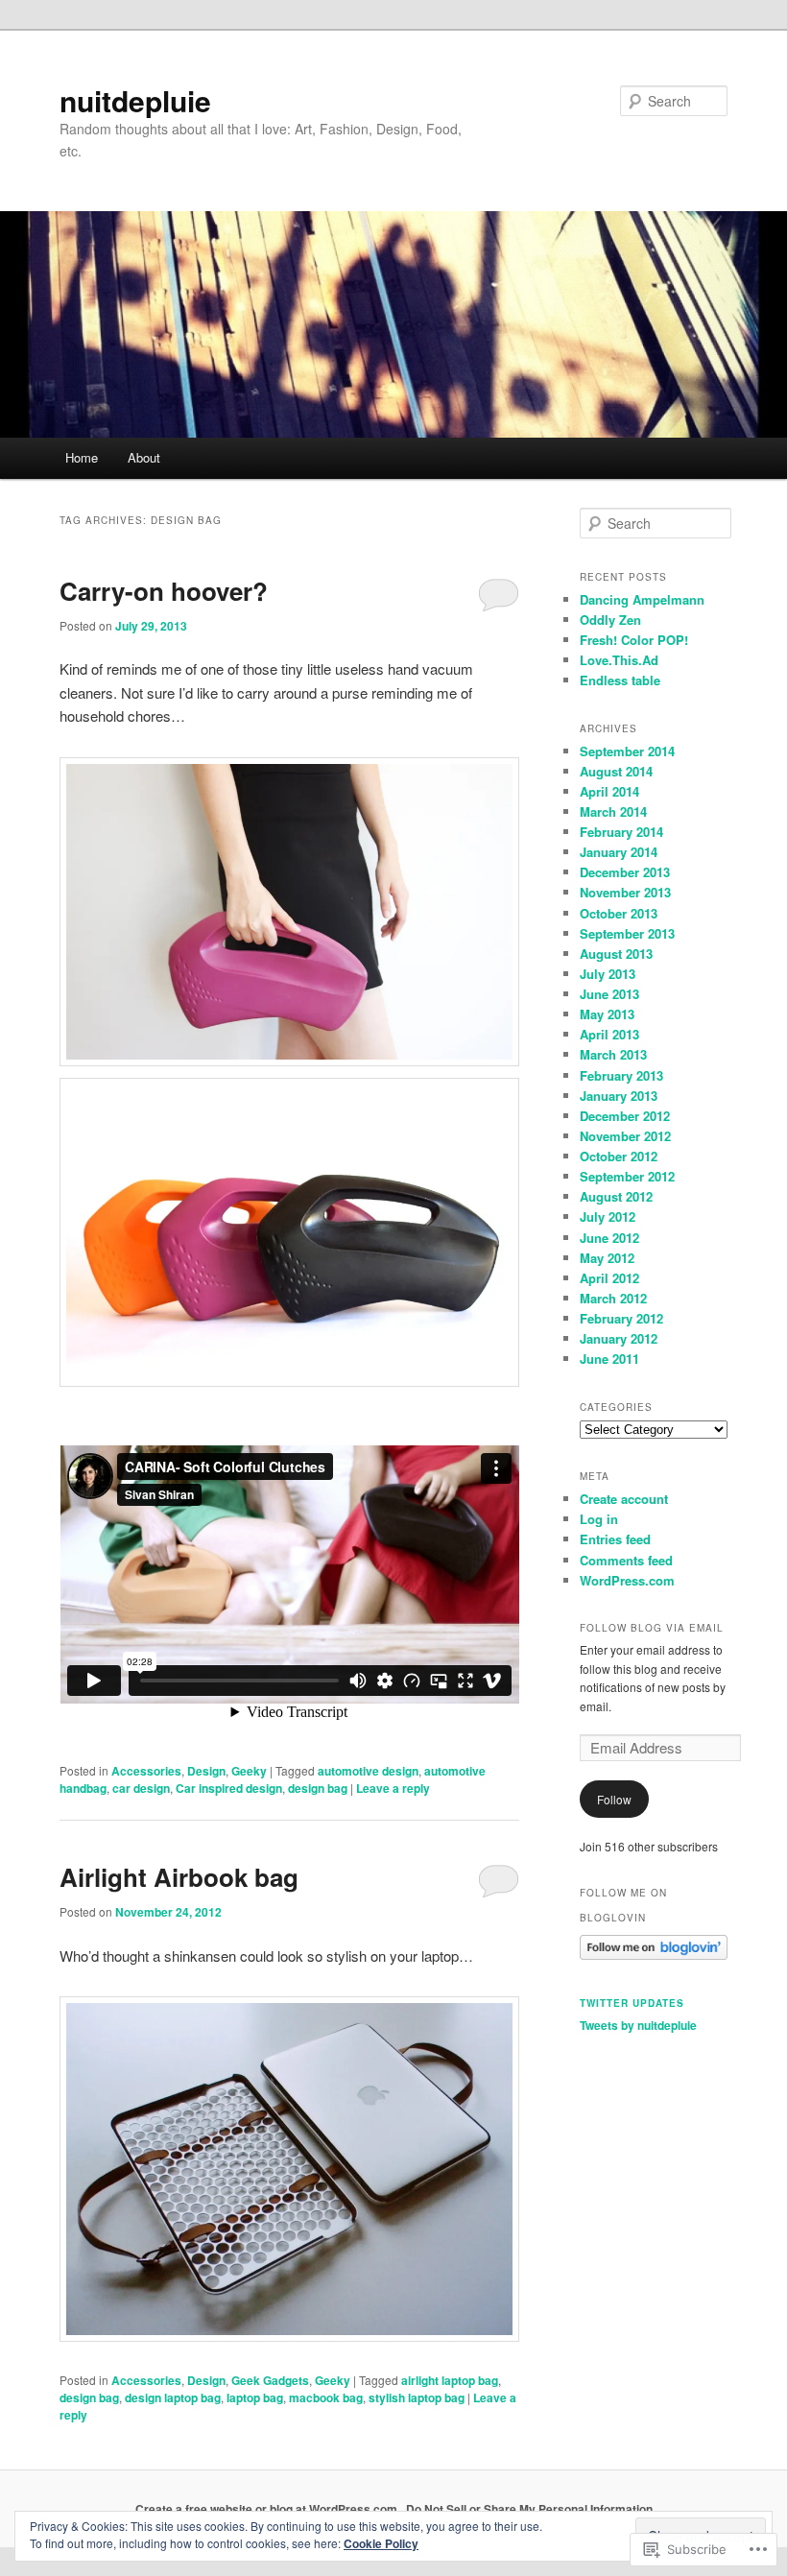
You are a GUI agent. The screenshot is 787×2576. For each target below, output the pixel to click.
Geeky (249, 1771)
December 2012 (625, 1116)
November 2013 (625, 892)
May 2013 (607, 1014)
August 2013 (616, 954)
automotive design (368, 1771)
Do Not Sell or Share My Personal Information (529, 2509)
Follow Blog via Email (652, 1628)
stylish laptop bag (417, 2397)
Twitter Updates (632, 2003)
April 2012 (609, 1278)
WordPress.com (627, 1580)
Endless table (620, 680)
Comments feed (626, 1560)
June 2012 (609, 1238)
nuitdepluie (135, 100)
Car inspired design (229, 1788)
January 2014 (619, 852)
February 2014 (621, 832)
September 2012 (627, 1176)
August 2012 (616, 1196)
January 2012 (619, 1338)
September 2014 (627, 751)
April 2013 (609, 1034)
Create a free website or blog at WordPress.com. (268, 2509)
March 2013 (613, 1054)
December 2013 (625, 872)
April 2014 (609, 791)
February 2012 (621, 1318)
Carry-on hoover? (164, 591)
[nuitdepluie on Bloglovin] (654, 1955)
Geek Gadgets (270, 2380)
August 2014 (616, 771)
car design (141, 1788)
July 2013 (608, 974)
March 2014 (613, 811)
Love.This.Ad (619, 660)
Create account (624, 1499)
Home (82, 457)
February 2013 (621, 1075)
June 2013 (609, 994)
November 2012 (625, 1136)
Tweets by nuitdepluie (638, 2025)
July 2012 (608, 1216)
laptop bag (255, 2397)
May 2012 (607, 1258)
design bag (318, 1788)
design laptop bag (173, 2397)
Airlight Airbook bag (179, 1877)
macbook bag (326, 2397)
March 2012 (613, 1298)
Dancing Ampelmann (642, 599)
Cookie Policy (381, 2543)
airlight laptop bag (450, 2380)
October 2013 (619, 913)
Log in (599, 1519)
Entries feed (615, 1539)
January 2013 (619, 1096)
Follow (614, 1799)
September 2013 (627, 933)
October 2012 (619, 1156)
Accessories (146, 1771)
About (144, 457)
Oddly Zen (610, 620)
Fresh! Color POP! (634, 640)
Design (206, 1771)
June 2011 (609, 1359)
